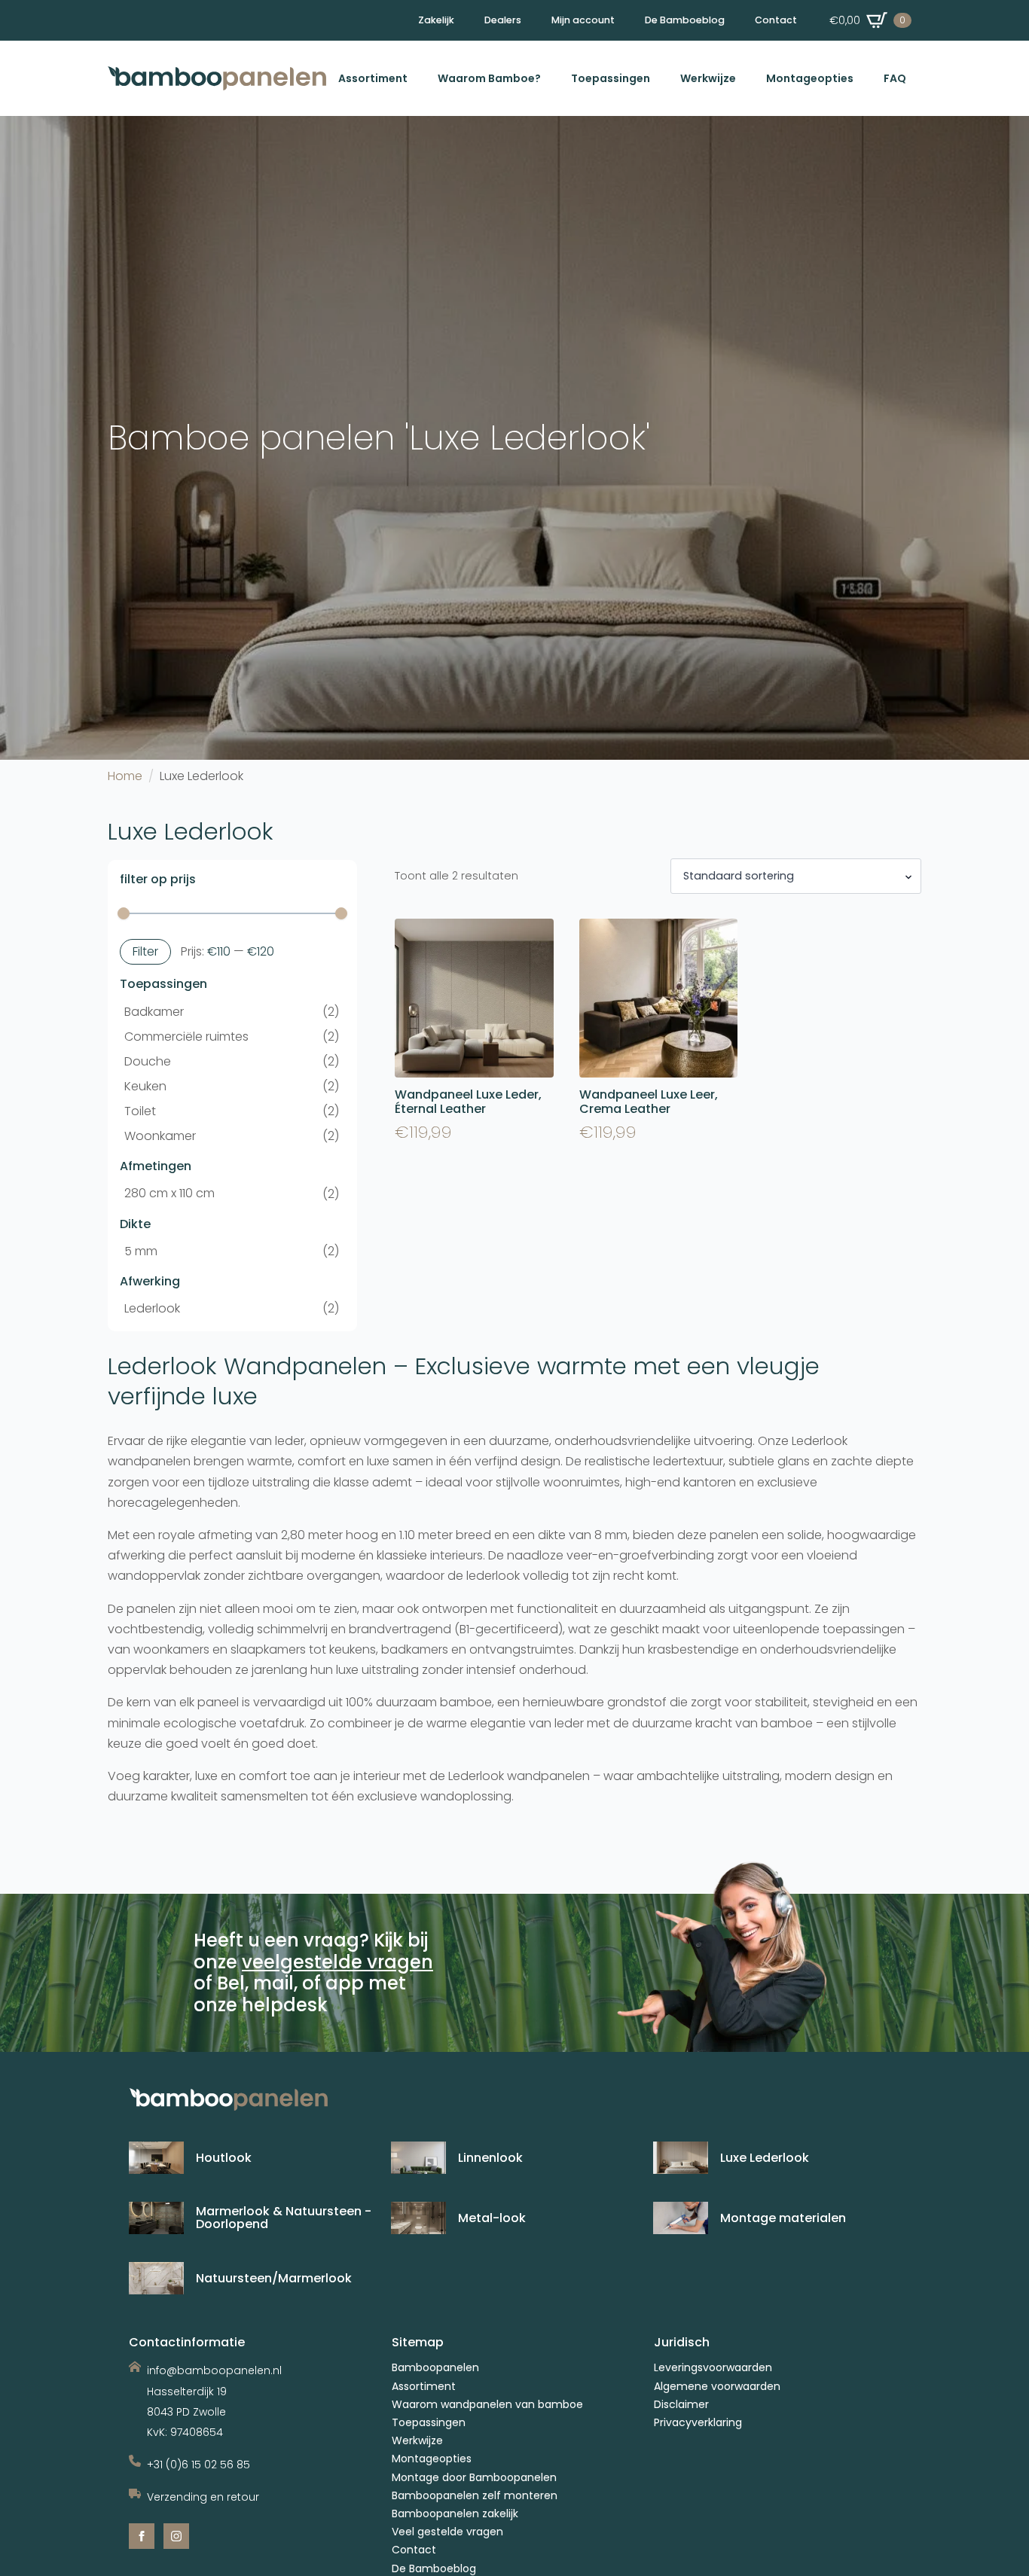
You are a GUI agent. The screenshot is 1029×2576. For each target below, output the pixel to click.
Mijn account (583, 20)
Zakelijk (436, 20)
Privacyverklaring (698, 2423)
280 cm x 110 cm (169, 1193)
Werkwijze (708, 78)
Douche (148, 1061)
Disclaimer (681, 2405)
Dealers (503, 20)
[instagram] (176, 2536)
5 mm (141, 1251)
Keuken (145, 1086)
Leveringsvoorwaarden (713, 2368)
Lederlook (152, 1308)
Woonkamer (160, 1136)
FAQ (895, 78)
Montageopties (810, 78)
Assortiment (373, 78)
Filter (145, 951)
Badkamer (154, 1012)
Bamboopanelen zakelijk (455, 2514)
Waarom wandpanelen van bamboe (487, 2405)
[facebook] (142, 2536)
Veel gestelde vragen (447, 2532)
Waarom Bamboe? (489, 78)
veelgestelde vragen (337, 1962)
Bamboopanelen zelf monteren (475, 2496)
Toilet (140, 1111)
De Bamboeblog (685, 20)
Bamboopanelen (435, 2368)
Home (125, 776)
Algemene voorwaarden (717, 2387)
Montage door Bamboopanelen (474, 2478)
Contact (776, 20)
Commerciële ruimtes (186, 1036)
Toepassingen (611, 78)
